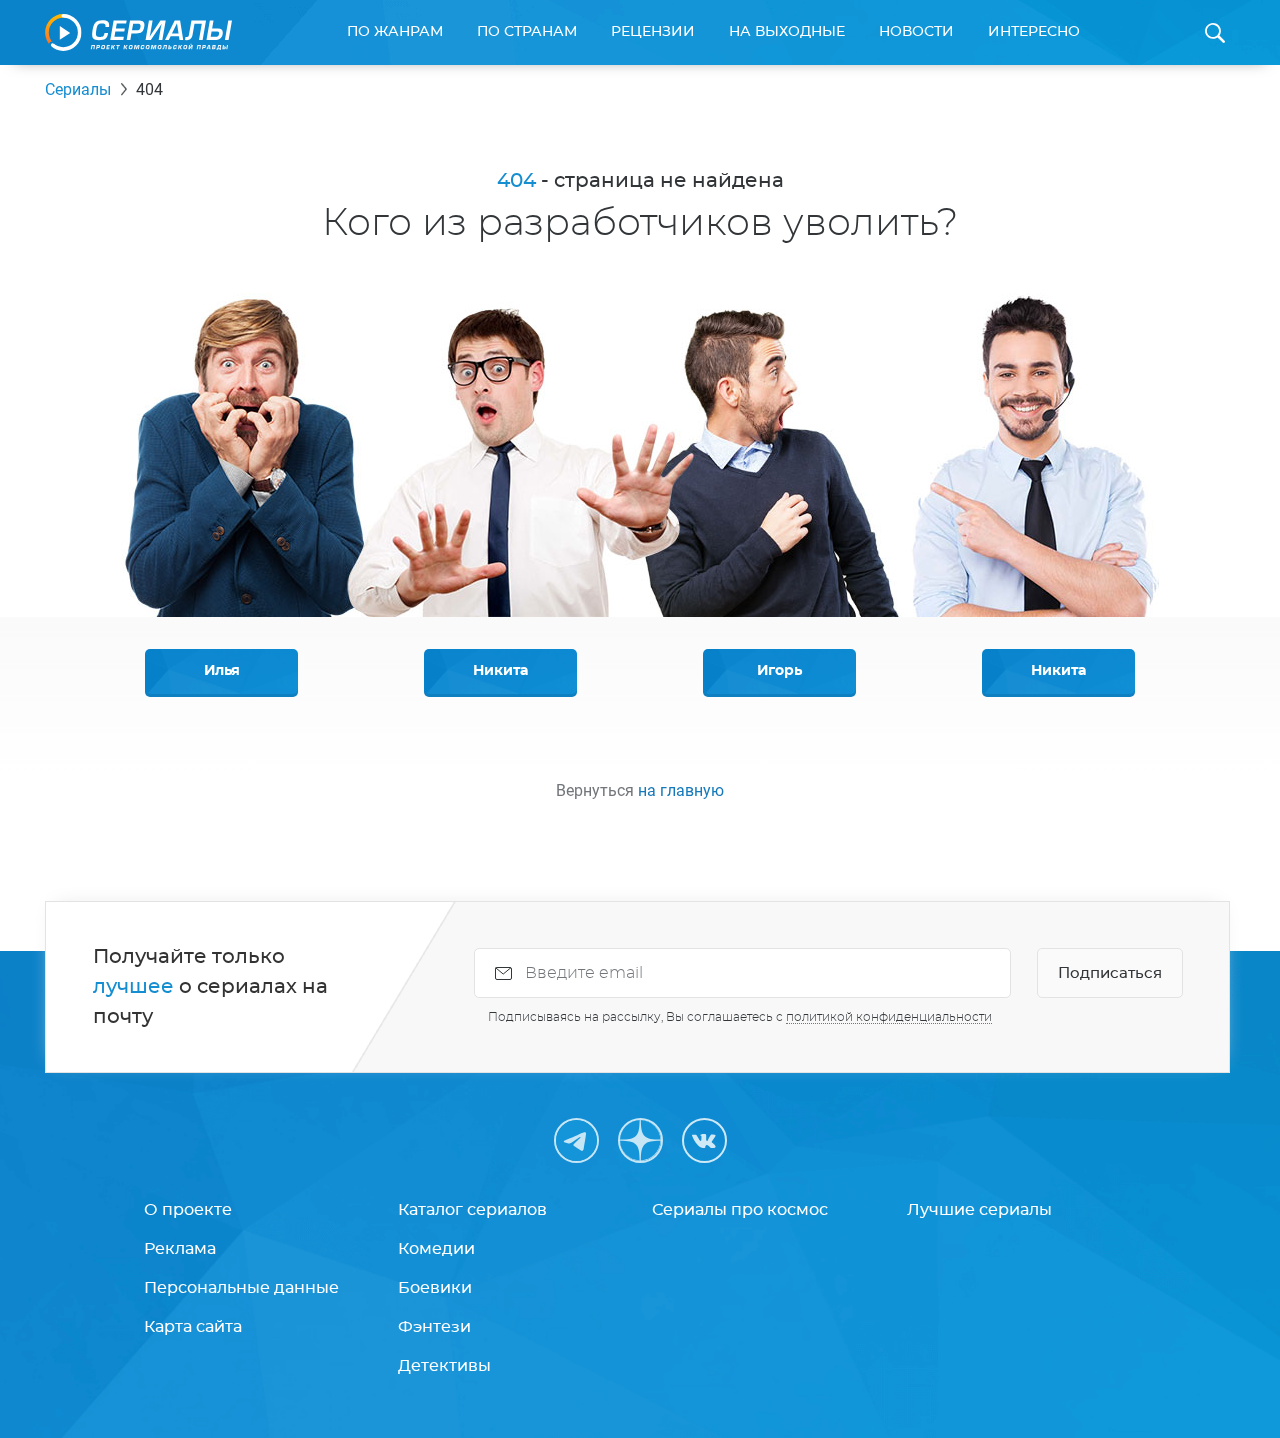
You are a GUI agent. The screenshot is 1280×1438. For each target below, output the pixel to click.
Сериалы (78, 89)
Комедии (436, 1249)
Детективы (444, 1366)
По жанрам (395, 32)
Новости (916, 32)
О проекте (188, 1210)
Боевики (435, 1288)
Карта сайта (193, 1327)
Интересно (1034, 32)
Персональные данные (241, 1288)
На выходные (787, 32)
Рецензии (653, 32)
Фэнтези (434, 1327)
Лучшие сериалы (979, 1210)
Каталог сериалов (472, 1210)
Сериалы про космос (740, 1210)
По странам (527, 32)
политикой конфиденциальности (889, 1017)
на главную (681, 790)
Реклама (180, 1249)
